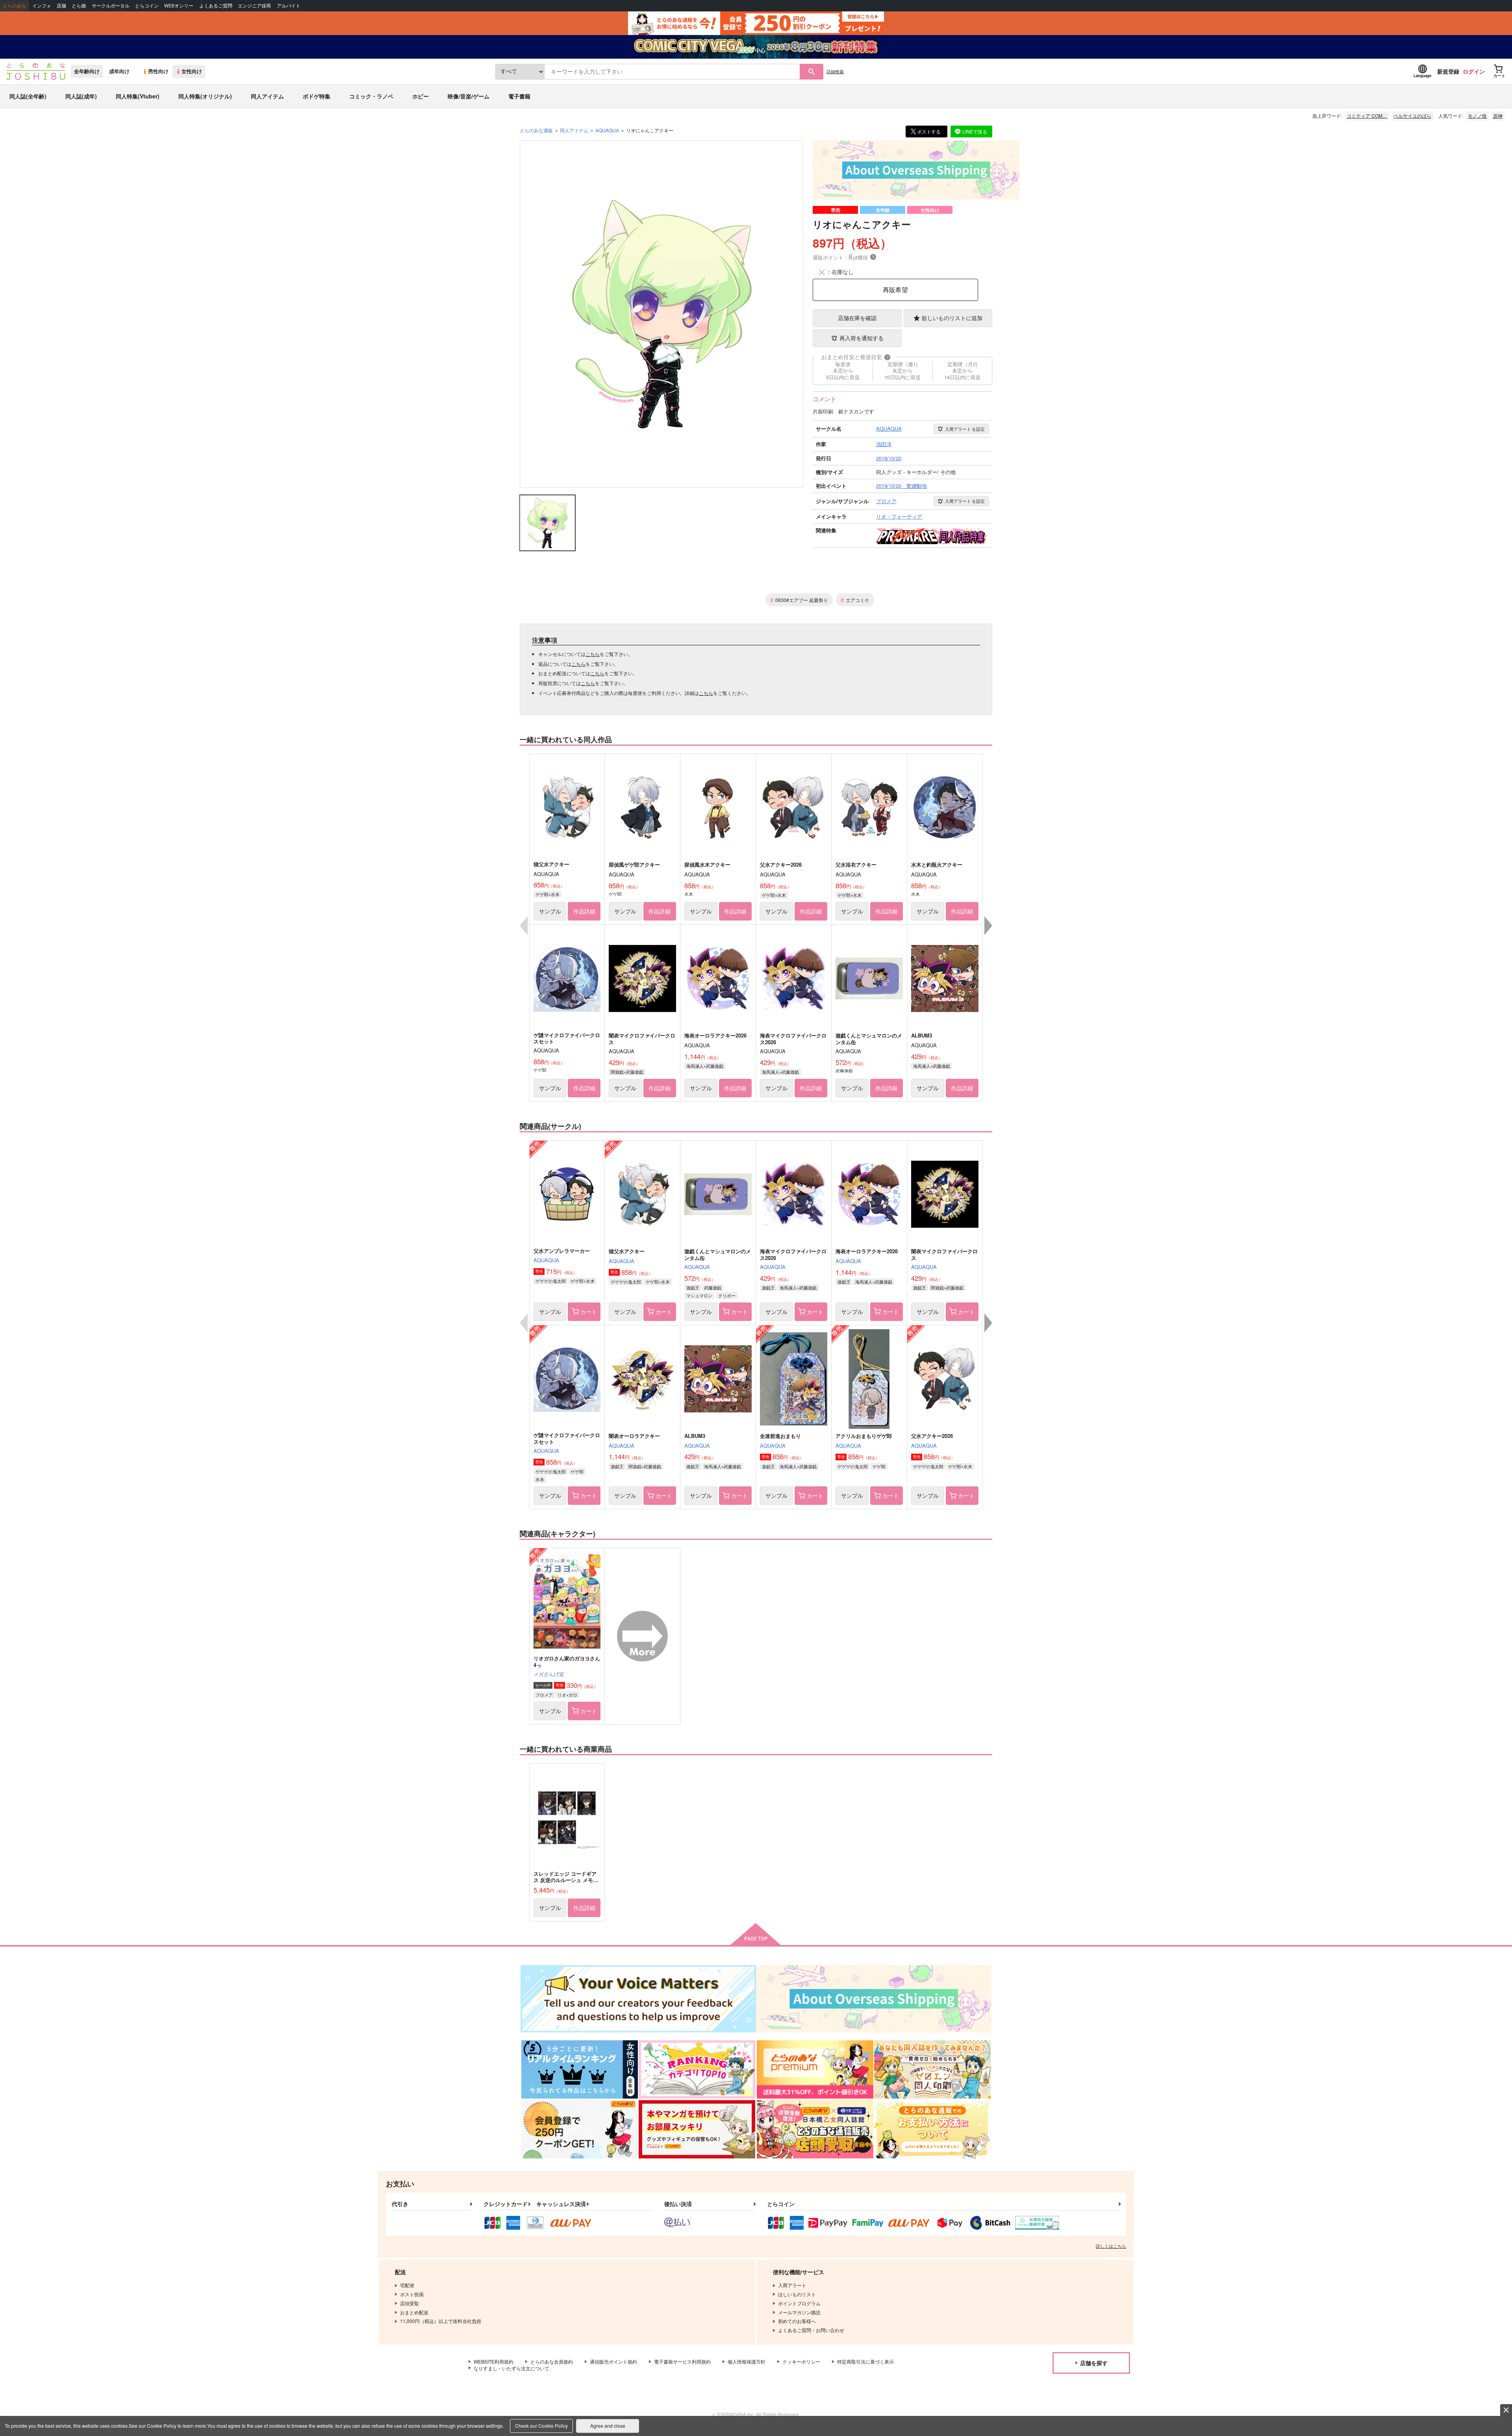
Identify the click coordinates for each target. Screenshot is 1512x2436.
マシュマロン (699, 1295)
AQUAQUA (546, 1260)
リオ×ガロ (567, 1695)
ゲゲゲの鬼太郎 (551, 1281)
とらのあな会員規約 (552, 2361)
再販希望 (895, 290)
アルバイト (289, 6)
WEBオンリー (179, 6)
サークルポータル (111, 6)
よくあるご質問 (216, 6)
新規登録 (1448, 71)
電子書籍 (519, 96)
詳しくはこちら (1111, 2246)
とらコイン (147, 6)
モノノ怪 (1477, 116)
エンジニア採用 (254, 6)
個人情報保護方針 (747, 2361)
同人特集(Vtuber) (138, 96)
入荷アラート (965, 429)
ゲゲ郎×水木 (548, 894)
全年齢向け (87, 71)
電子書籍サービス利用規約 (682, 2361)
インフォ (42, 6)
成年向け (119, 71)
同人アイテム (267, 96)
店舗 (61, 6)
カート (589, 1312)
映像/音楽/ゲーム (469, 96)
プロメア (544, 1695)
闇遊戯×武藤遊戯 (627, 1072)
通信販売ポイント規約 (613, 2361)
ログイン (1474, 71)
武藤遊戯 (713, 1287)
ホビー (421, 96)
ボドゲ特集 (317, 96)
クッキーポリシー (801, 2361)
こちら (593, 654)
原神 (1498, 116)
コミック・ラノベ (371, 96)
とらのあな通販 (536, 130)
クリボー (727, 1295)
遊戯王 (693, 1287)
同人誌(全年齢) (28, 96)
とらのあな (15, 6)
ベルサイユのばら (1412, 116)
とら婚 (79, 6)
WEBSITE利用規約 (494, 2361)
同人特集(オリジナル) (205, 96)
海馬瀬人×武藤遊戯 (705, 1066)
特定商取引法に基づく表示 (865, 2361)
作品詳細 (584, 911)
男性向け (158, 71)
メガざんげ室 (549, 1674)
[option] (661, 314)
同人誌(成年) (81, 96)
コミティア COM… (1367, 116)
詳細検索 (835, 71)
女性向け (192, 71)
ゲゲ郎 (577, 1471)
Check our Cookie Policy (541, 2426)
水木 (540, 1479)
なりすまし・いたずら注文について (511, 2368)
